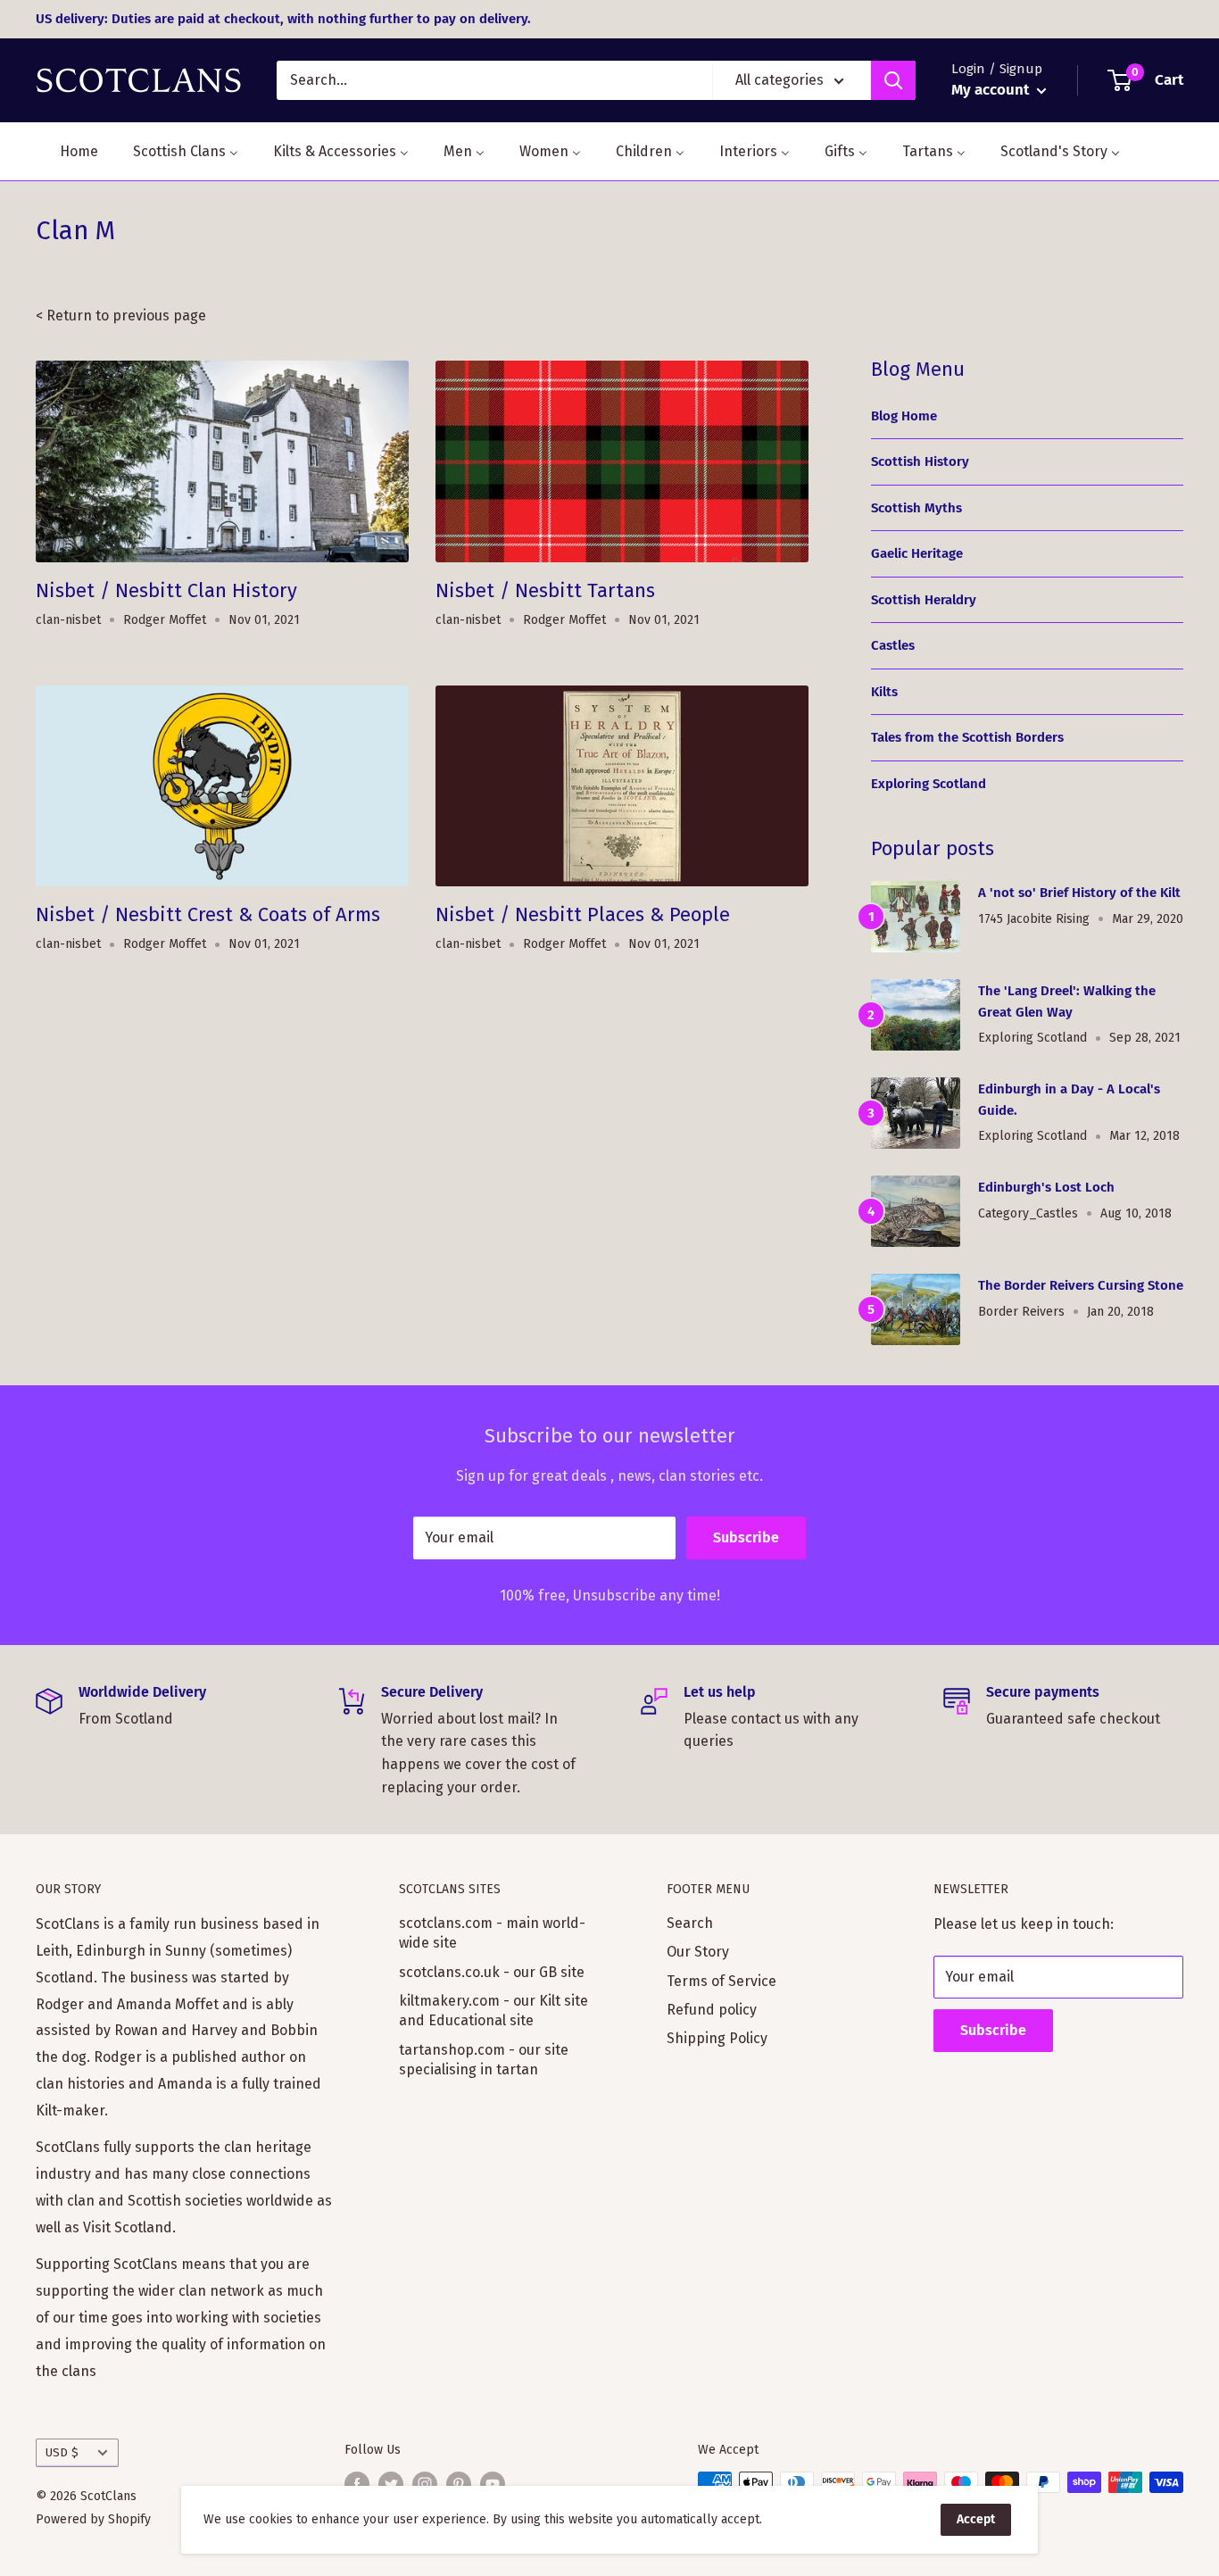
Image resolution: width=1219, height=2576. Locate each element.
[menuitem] (68, 151)
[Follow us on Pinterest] (459, 2484)
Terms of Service (721, 1981)
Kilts (884, 692)
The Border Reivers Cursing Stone (1081, 1285)
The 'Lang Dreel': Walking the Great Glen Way (1067, 1001)
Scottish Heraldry (924, 600)
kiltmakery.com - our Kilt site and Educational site (493, 2011)
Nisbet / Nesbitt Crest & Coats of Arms (208, 914)
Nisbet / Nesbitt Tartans (545, 590)
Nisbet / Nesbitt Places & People (583, 914)
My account (992, 90)
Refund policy (712, 2010)
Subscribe (746, 1537)
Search (690, 1923)
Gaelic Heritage (917, 553)
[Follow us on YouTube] (493, 2484)
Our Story (698, 1952)
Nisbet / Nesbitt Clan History (166, 590)
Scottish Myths (916, 508)
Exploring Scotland (929, 784)
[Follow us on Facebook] (357, 2484)
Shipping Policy (717, 2038)
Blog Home (904, 416)
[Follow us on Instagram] (425, 2484)
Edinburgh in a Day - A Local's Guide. (1069, 1099)
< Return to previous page (121, 316)
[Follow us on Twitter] (391, 2484)
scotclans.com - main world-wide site (492, 1933)
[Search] (893, 80)
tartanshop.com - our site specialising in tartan (484, 2060)
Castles (893, 645)
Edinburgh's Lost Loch (1046, 1187)
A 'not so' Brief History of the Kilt (1079, 893)
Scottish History (920, 461)
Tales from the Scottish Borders (967, 737)
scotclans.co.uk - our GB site (492, 1972)
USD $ (62, 2452)
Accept (976, 2519)
